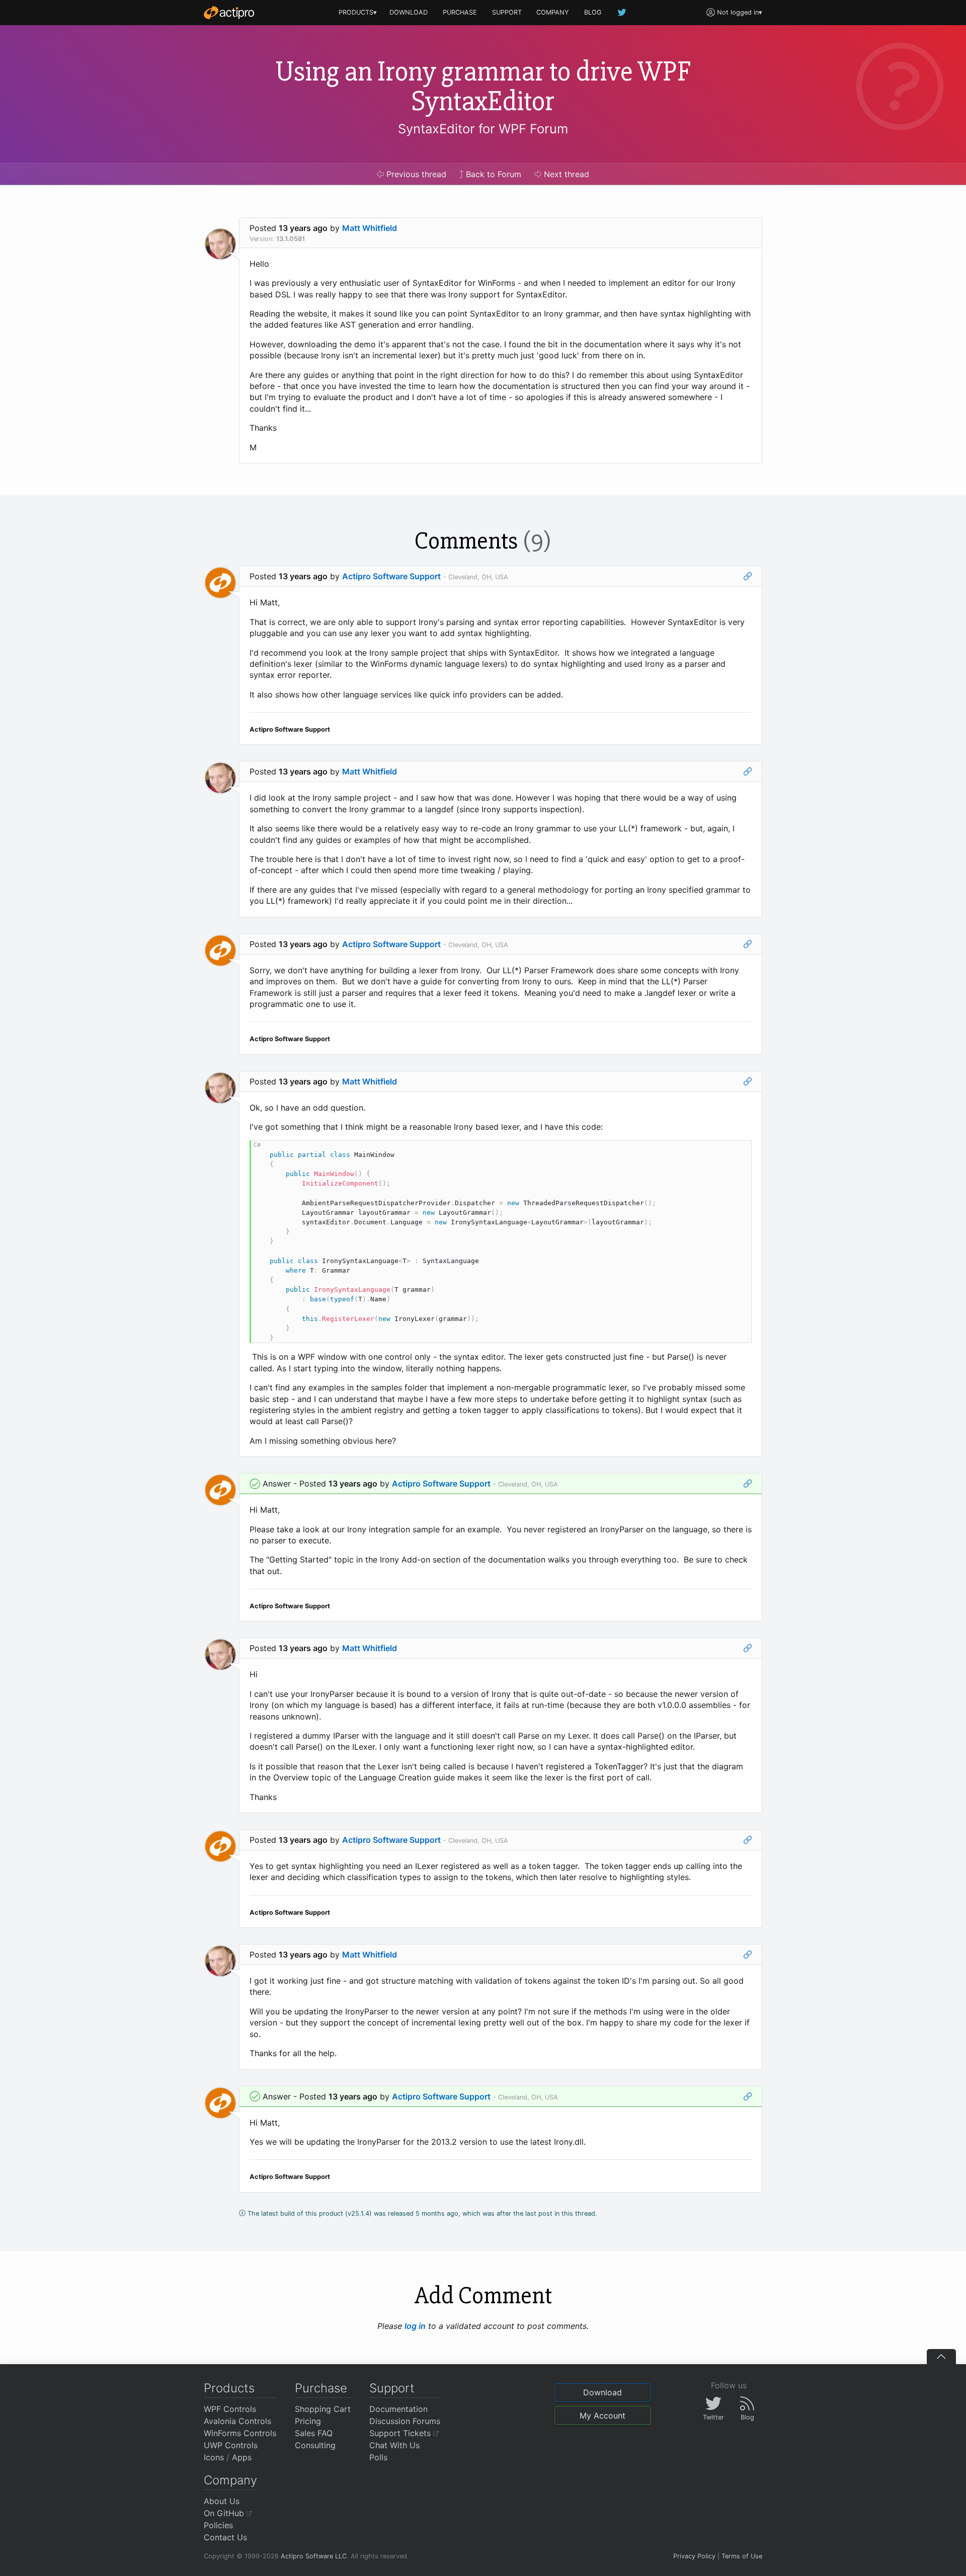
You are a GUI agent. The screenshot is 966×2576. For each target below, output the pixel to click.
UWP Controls (231, 2445)
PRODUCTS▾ (358, 12)
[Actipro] (229, 13)
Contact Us (225, 2537)
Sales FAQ (314, 2433)
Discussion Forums (405, 2421)
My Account (602, 2415)
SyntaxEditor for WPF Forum (483, 129)
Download (602, 2392)
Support (392, 2388)
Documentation (398, 2409)
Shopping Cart (323, 2409)
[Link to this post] (748, 576)
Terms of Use (742, 2556)
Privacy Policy (694, 2556)
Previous (415, 174)
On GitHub (225, 2513)
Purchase (321, 2388)
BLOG (593, 12)
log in (415, 2326)
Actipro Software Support (391, 576)
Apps (242, 2457)
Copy (739, 1150)
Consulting (315, 2445)
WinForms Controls (240, 2433)
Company (230, 2480)
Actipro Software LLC (314, 2556)
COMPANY (553, 12)
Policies (218, 2525)
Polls (378, 2457)
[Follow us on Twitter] (622, 12)
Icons (214, 2457)
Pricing (308, 2421)
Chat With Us (394, 2445)
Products (229, 2388)
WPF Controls (230, 2409)
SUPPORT (507, 12)
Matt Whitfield (370, 228)
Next (565, 174)
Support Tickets (401, 2433)
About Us (222, 2501)
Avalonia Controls (237, 2421)
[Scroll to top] (941, 2357)
